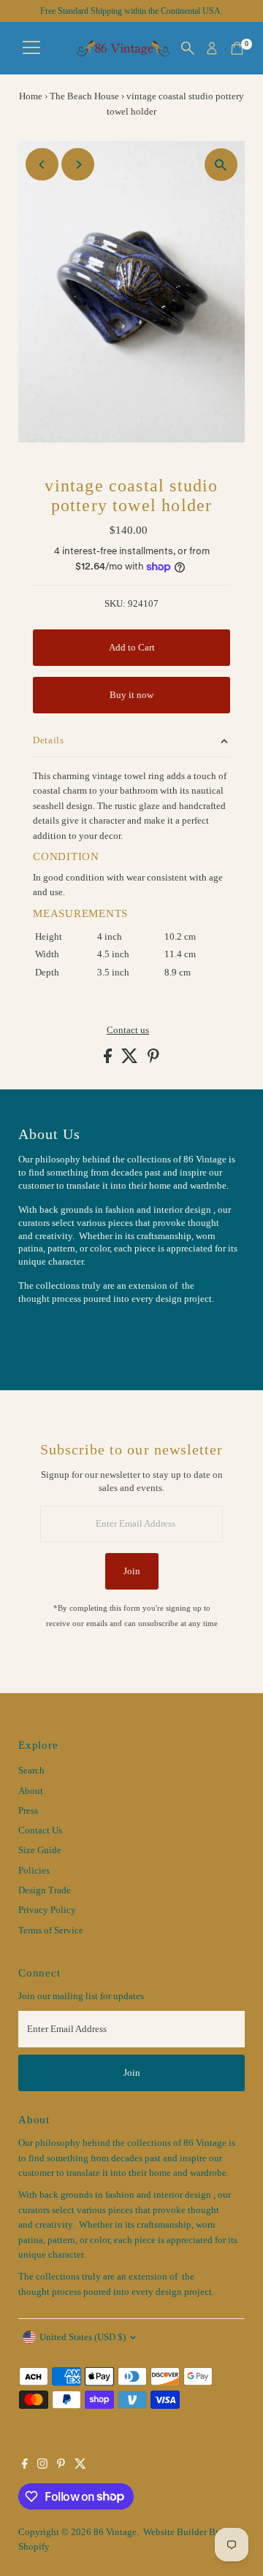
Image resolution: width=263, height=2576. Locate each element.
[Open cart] (237, 48)
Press (28, 1811)
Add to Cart (132, 648)
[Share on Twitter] (131, 1060)
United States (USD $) (83, 2337)
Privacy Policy (47, 1910)
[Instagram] (42, 2466)
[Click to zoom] (221, 165)
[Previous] (42, 165)
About (31, 1791)
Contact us (128, 1031)
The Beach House (84, 96)
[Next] (78, 165)
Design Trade (45, 1890)
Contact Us (40, 1831)
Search (31, 1771)
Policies (34, 1871)
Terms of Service (51, 1931)
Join (132, 1571)
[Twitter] (80, 2466)
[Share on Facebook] (109, 1060)
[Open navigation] (31, 48)
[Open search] (188, 48)
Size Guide (40, 1850)
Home (31, 96)
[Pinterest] (61, 2466)
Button (47, 1335)
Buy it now (131, 695)
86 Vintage (115, 2532)
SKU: (115, 604)
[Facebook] (25, 2466)
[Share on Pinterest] (153, 1060)
